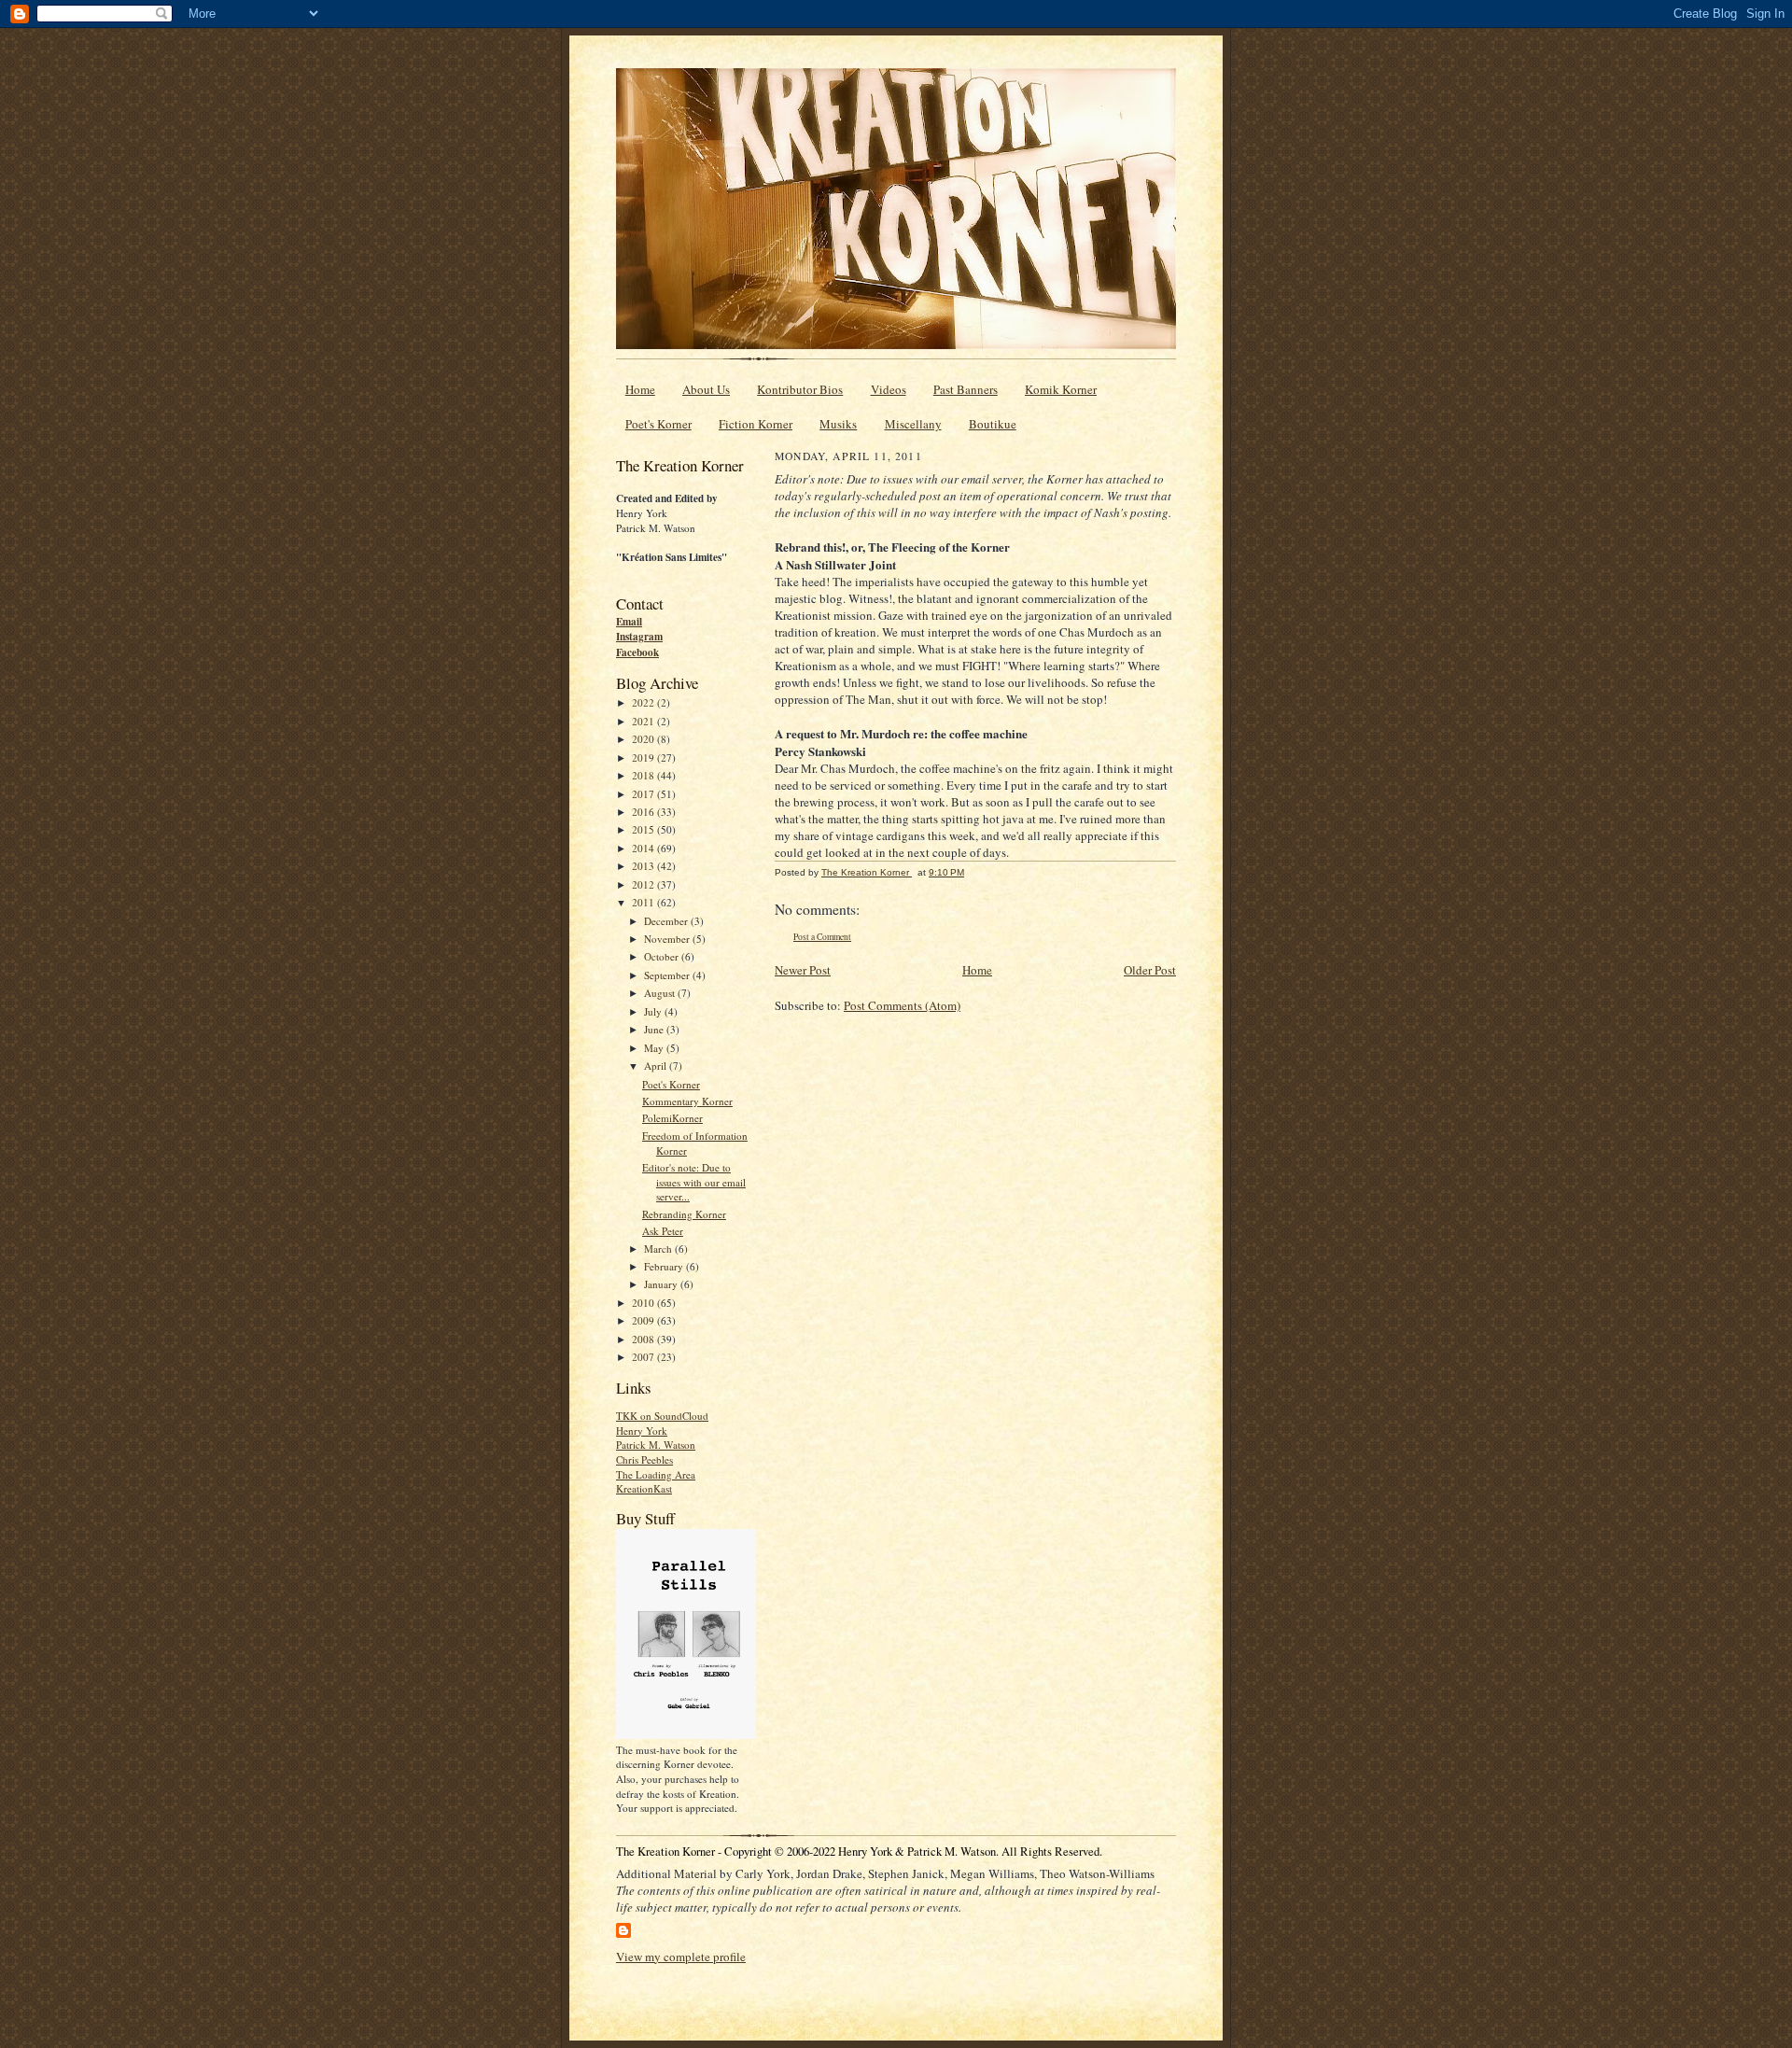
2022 (644, 702)
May (655, 1048)
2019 (644, 757)
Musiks (838, 424)
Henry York (642, 1431)
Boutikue (993, 424)
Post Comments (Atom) (902, 1005)
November (668, 939)
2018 (644, 775)
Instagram (639, 637)
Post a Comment (822, 937)
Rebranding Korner (684, 1214)
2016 (644, 812)
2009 (644, 1320)
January (662, 1284)
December (667, 921)
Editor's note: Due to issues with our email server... (694, 1182)
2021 (644, 721)
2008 (644, 1339)
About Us (706, 389)
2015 (644, 829)
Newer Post (803, 970)
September (668, 975)
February (665, 1266)
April (657, 1066)
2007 (644, 1357)
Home (640, 389)
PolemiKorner (672, 1118)
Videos (889, 389)
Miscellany (913, 424)
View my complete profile (681, 1957)
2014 (644, 848)
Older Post (1150, 970)
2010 (644, 1303)
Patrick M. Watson (656, 1445)
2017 (644, 794)
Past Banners (966, 389)
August (661, 993)
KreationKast (644, 1488)
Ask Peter (663, 1231)
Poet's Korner (658, 424)
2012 (644, 884)
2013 (644, 866)
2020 (644, 739)
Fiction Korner (756, 424)
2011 (644, 902)
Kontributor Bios (800, 389)
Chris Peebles (644, 1459)
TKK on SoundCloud (662, 1416)
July (654, 1011)
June (655, 1029)
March (659, 1248)
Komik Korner (1061, 389)
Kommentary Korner (687, 1101)
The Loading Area (656, 1474)
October (663, 956)
